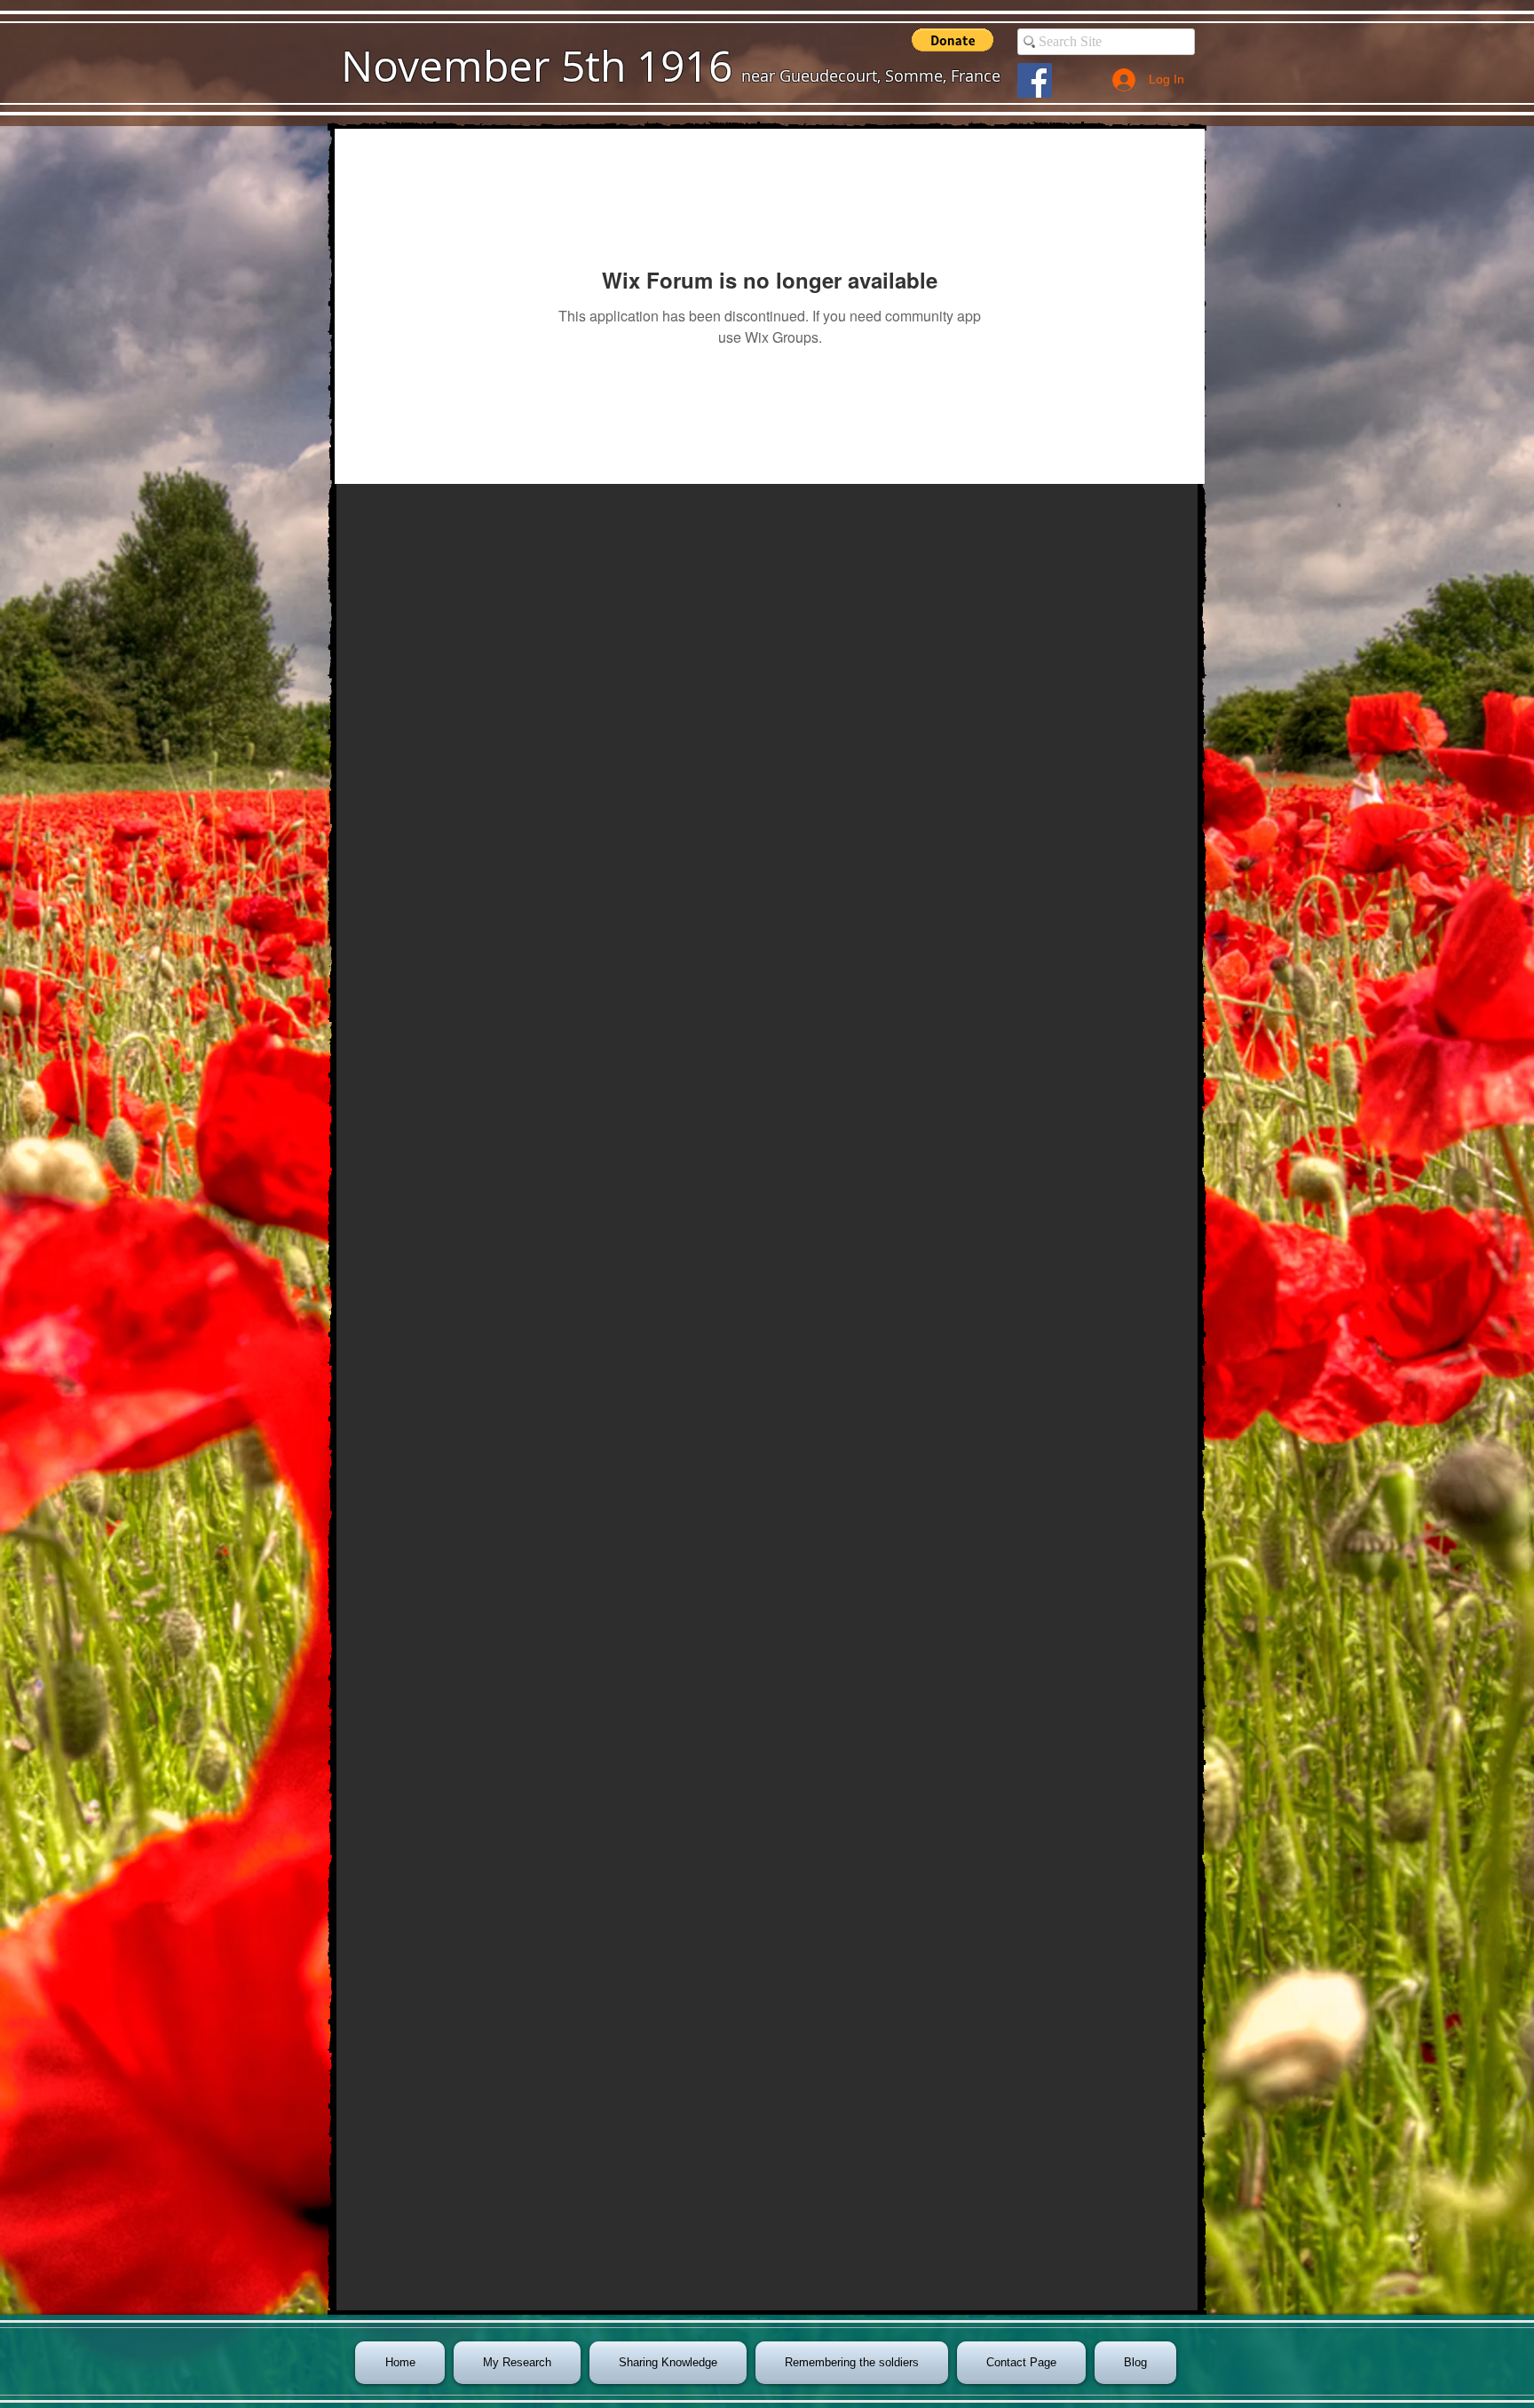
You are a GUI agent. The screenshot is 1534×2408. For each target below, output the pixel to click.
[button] (953, 40)
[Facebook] (1035, 80)
